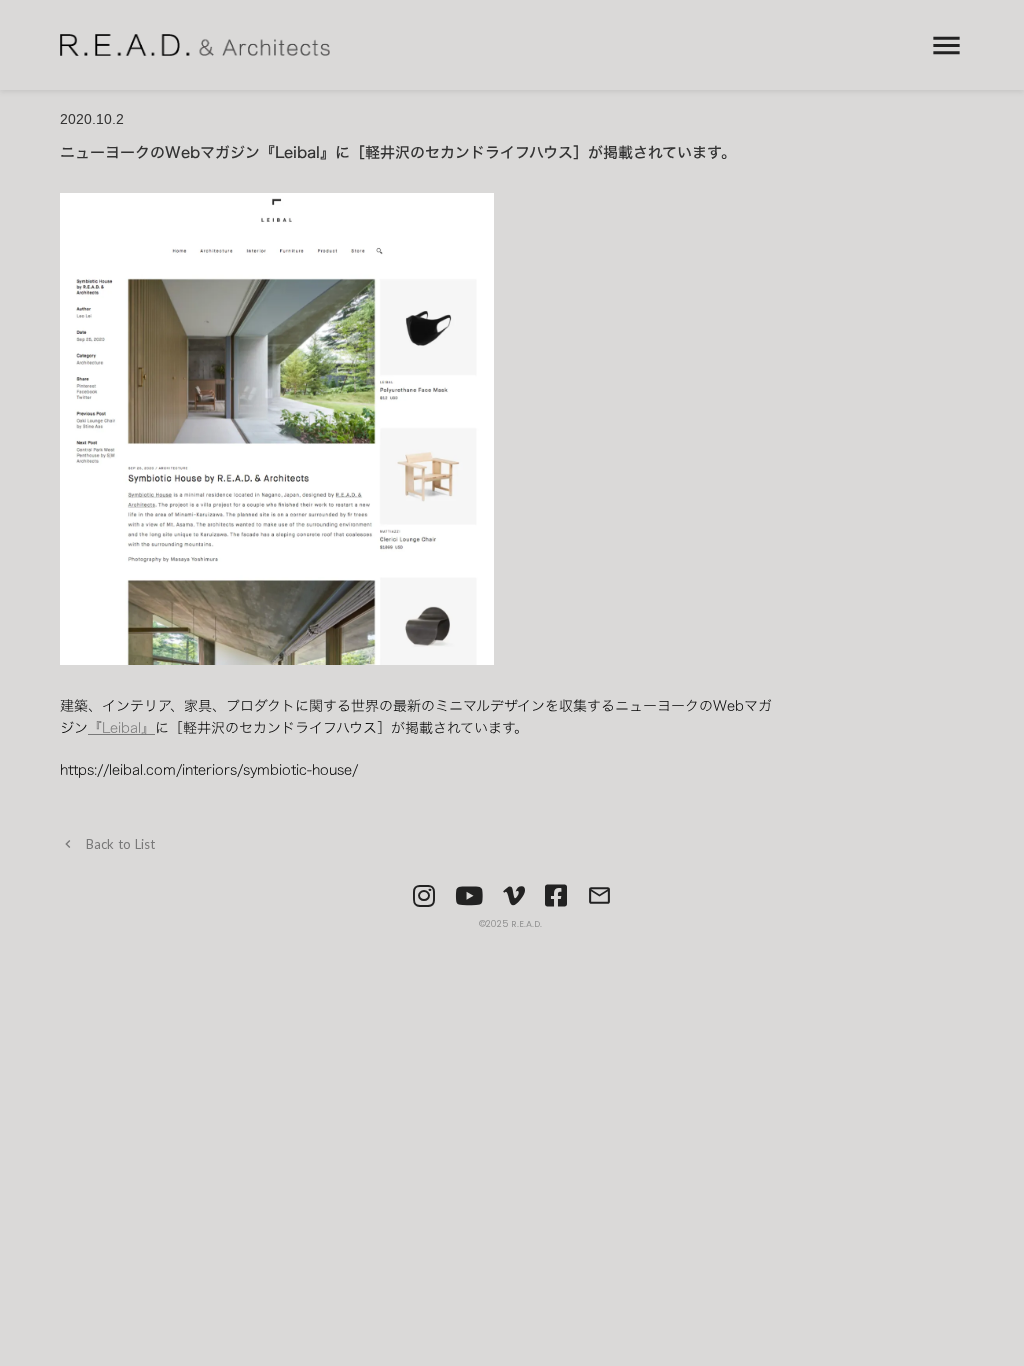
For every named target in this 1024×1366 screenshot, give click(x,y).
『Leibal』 (121, 727)
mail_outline (599, 895)
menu (946, 45)
